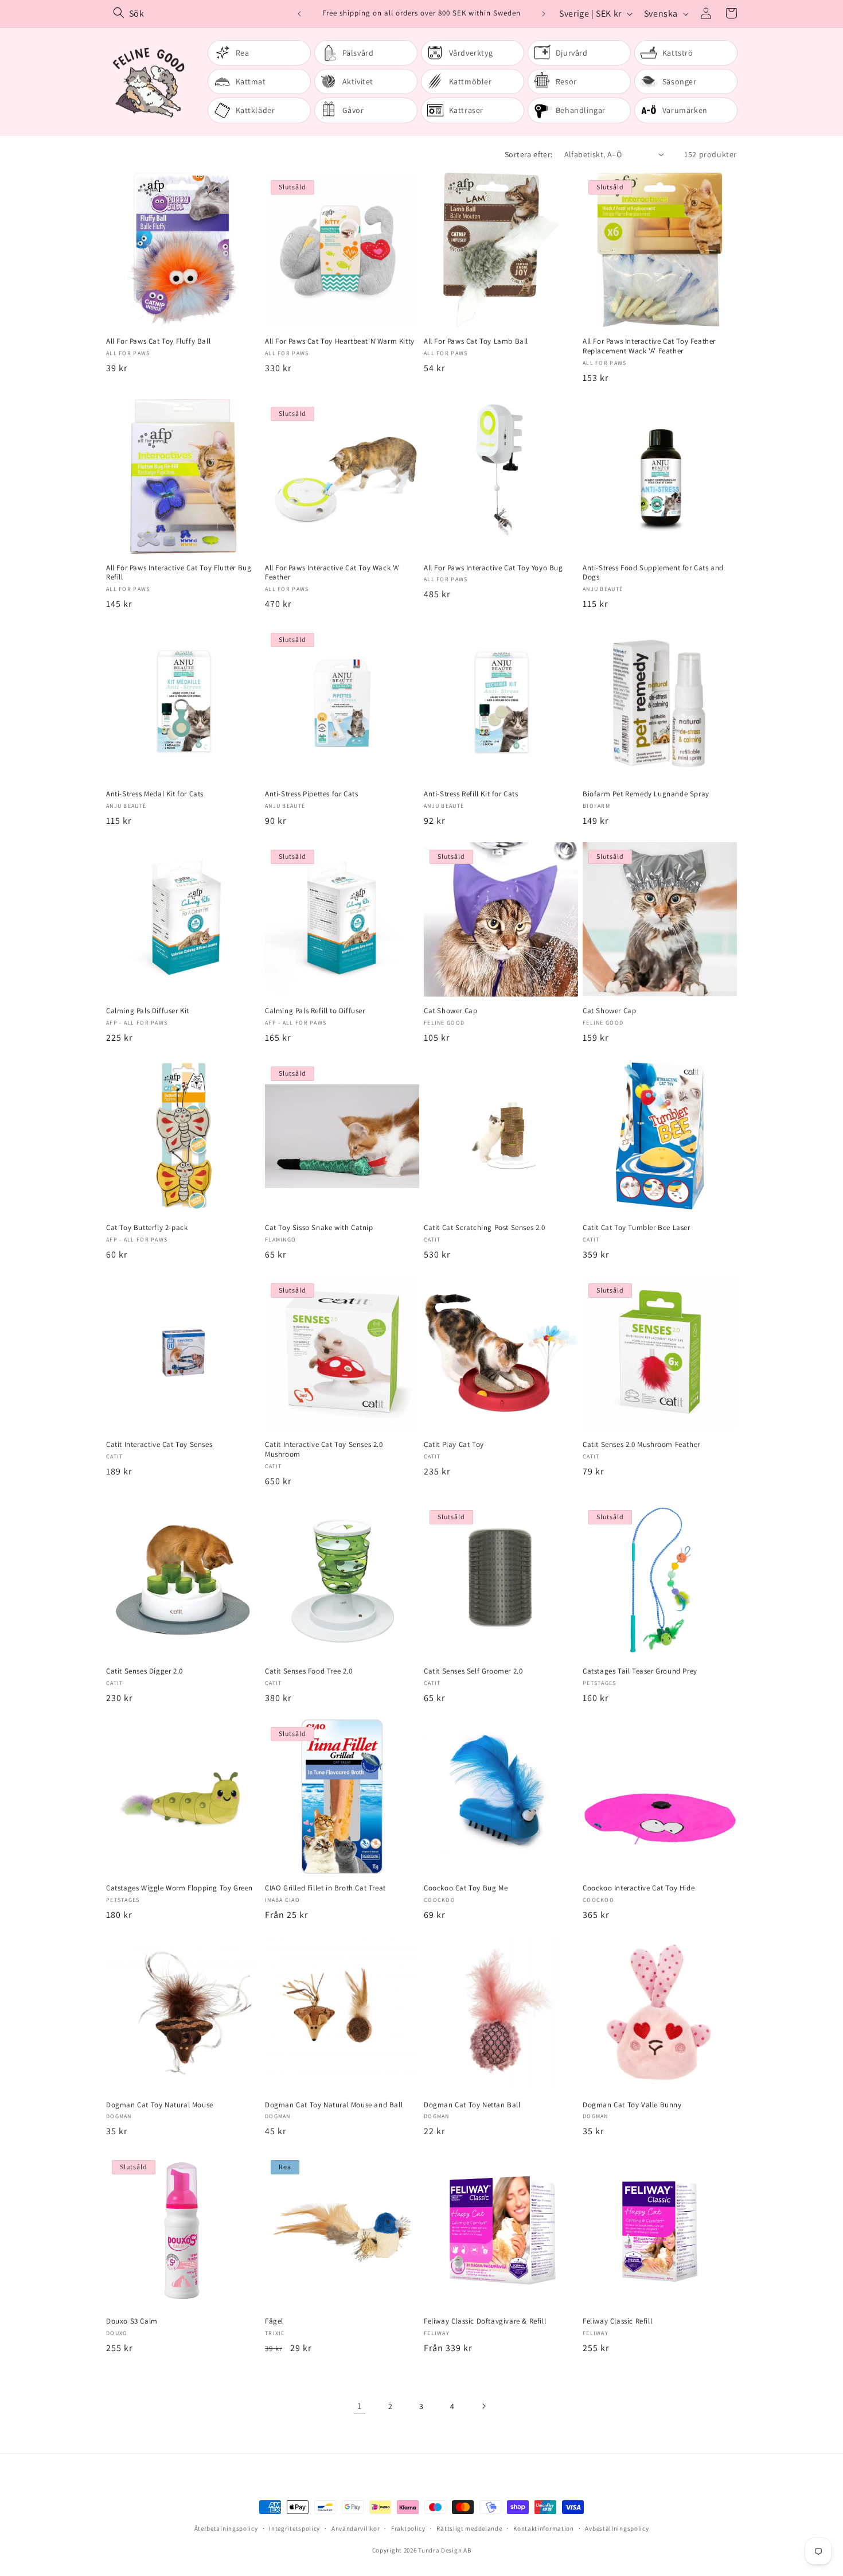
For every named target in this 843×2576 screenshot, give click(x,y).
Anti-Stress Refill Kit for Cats (471, 794)
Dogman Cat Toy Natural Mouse (160, 2105)
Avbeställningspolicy (617, 2528)
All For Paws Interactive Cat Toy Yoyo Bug (493, 568)
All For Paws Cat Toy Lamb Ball (476, 341)
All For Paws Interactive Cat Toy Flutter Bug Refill (179, 573)
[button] (731, 13)
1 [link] (360, 2406)
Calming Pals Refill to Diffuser (315, 1011)
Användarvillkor (356, 2528)
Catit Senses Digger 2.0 (145, 1671)
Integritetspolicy (294, 2528)
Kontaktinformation (544, 2528)
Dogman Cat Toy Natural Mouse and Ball (334, 2105)
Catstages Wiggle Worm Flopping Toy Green (179, 1888)
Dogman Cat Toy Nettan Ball (472, 2105)
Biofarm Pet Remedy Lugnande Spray (646, 794)
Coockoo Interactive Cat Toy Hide (639, 1888)
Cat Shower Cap (450, 1011)
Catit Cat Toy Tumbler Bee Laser (637, 1228)
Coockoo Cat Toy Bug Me (466, 1888)
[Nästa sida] (483, 2406)
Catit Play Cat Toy (454, 1445)
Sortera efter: (529, 154)
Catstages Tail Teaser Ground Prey (640, 1671)
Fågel (274, 2321)
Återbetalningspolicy (226, 2528)
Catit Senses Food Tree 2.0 (309, 1671)
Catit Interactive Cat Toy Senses (159, 1445)
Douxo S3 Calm (132, 2321)
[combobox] (200, 13)
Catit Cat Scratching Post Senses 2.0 (485, 1228)
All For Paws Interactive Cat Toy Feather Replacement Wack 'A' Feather (649, 346)
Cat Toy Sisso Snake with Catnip (319, 1228)
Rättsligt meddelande (469, 2528)
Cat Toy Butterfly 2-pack (147, 1228)
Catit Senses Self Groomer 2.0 (473, 1671)
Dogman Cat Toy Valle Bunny (632, 2105)
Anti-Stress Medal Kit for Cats (155, 794)
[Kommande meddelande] (544, 14)
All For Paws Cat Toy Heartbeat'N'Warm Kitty (340, 341)
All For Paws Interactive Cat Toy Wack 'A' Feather (333, 573)
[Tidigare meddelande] (299, 14)
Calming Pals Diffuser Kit (148, 1011)
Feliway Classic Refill (617, 2321)
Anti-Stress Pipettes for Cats (311, 794)
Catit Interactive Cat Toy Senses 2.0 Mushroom (324, 1450)
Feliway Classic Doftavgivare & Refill (485, 2321)
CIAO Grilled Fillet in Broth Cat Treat (325, 1888)
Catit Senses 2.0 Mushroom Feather (641, 1445)
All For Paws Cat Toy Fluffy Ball (158, 341)
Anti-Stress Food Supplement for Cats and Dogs (653, 573)
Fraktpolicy (408, 2528)
